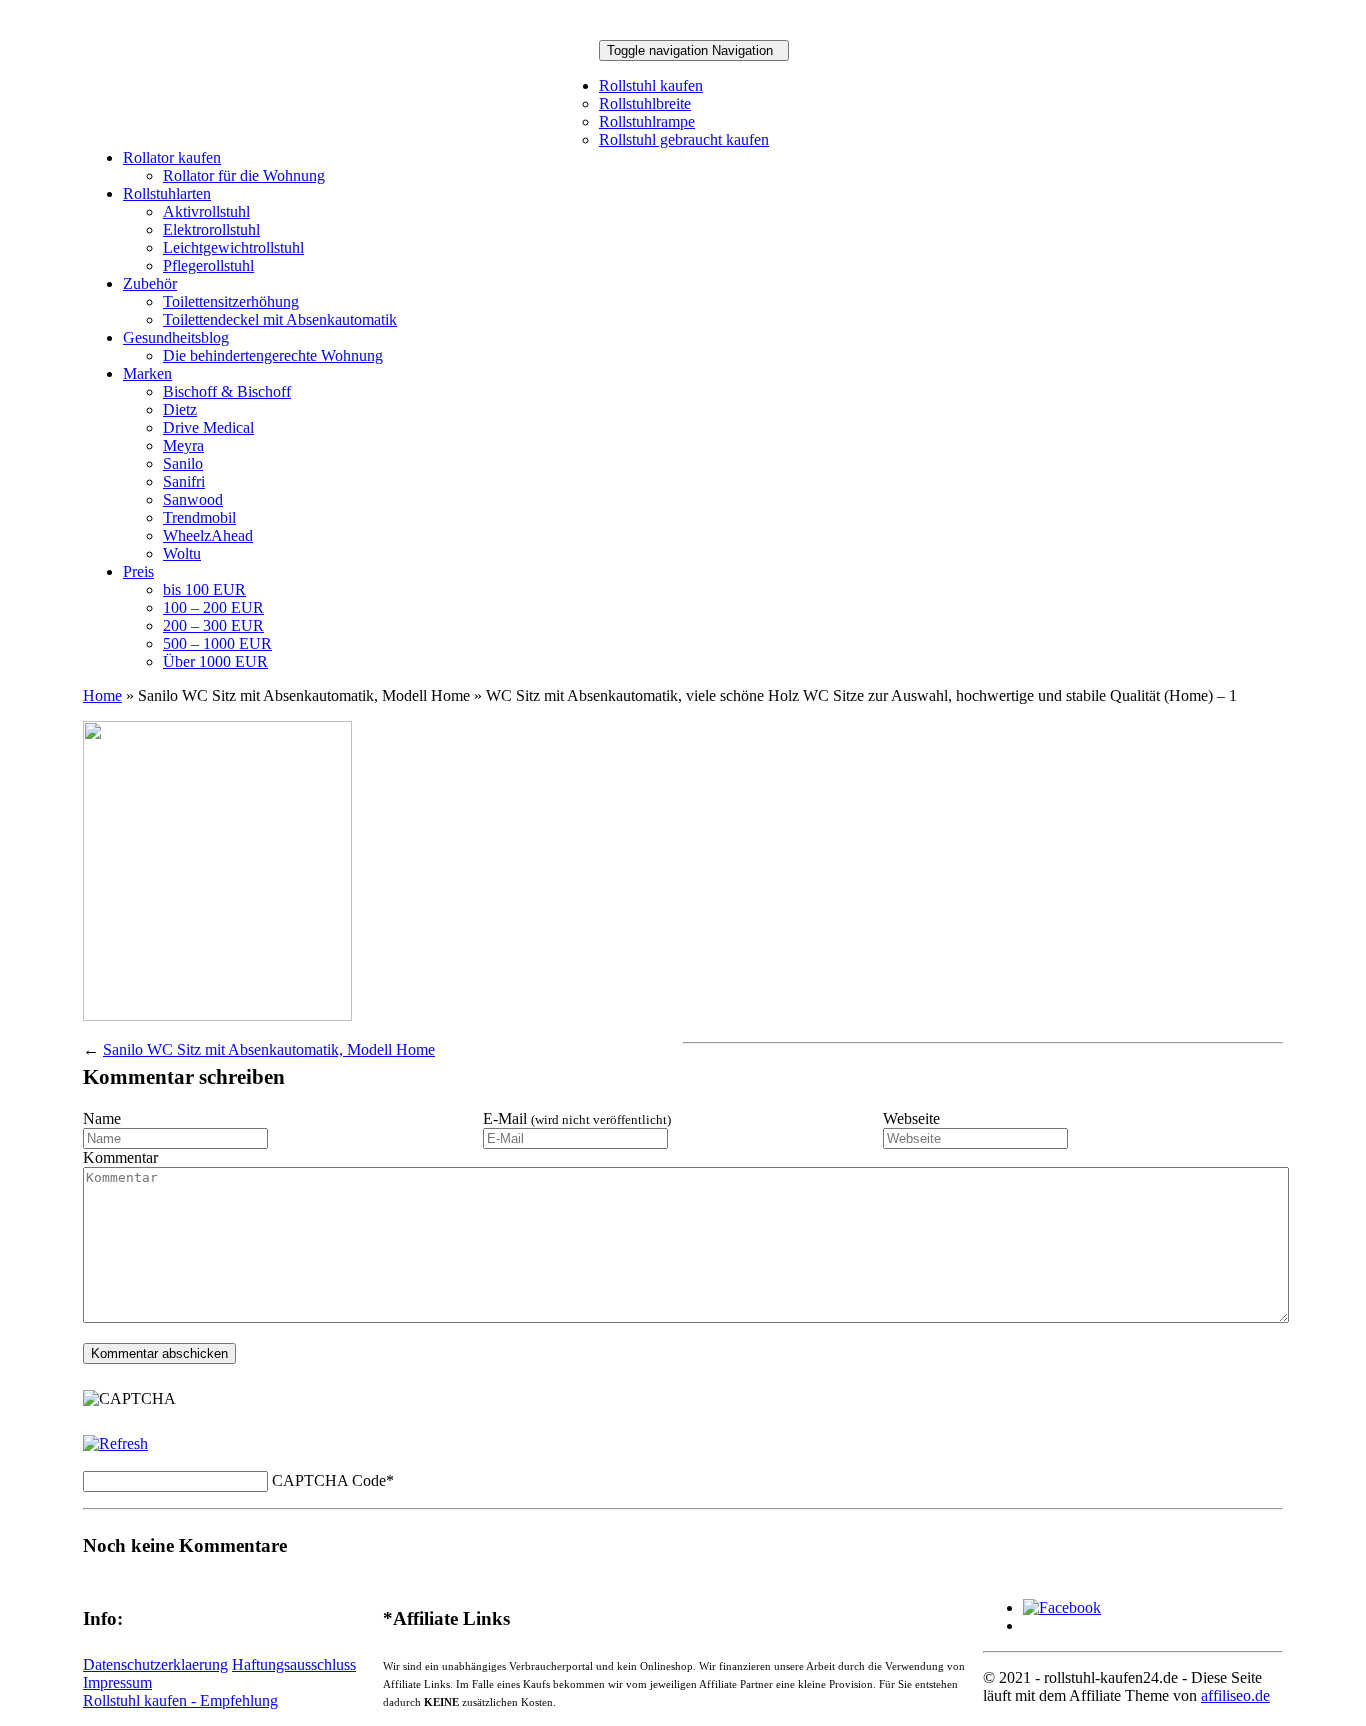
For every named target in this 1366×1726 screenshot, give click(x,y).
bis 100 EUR (204, 589)
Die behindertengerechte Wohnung (273, 355)
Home (102, 695)
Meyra (183, 445)
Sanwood (193, 499)
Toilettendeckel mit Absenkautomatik (280, 319)
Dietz (180, 409)
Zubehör (150, 283)
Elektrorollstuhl (211, 229)
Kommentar (120, 1157)
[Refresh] (115, 1443)
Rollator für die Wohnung (244, 175)
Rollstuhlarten (167, 193)
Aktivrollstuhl (206, 211)
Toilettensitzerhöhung (231, 301)
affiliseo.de (1235, 1695)
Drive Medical (208, 427)
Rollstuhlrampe (647, 121)
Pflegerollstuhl (208, 265)
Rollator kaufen (172, 157)
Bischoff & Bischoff (227, 391)
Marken (147, 373)
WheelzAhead (208, 535)
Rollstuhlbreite (645, 103)
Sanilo (183, 463)
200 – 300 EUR (213, 625)
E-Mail (577, 1118)
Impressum (117, 1682)
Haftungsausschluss (294, 1664)
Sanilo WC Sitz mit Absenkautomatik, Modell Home (269, 1049)
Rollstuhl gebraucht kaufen (684, 139)
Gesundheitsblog (176, 337)
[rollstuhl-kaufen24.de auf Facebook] (1062, 1607)
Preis (138, 571)
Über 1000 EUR (215, 661)
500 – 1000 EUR (217, 643)
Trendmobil (199, 517)
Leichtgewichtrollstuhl (233, 247)
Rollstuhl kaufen (651, 85)
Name (102, 1118)
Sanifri (184, 481)
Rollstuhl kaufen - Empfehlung (180, 1700)
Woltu (182, 553)
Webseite (911, 1118)
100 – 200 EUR (213, 607)
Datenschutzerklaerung (155, 1664)
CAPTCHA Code (329, 1480)
